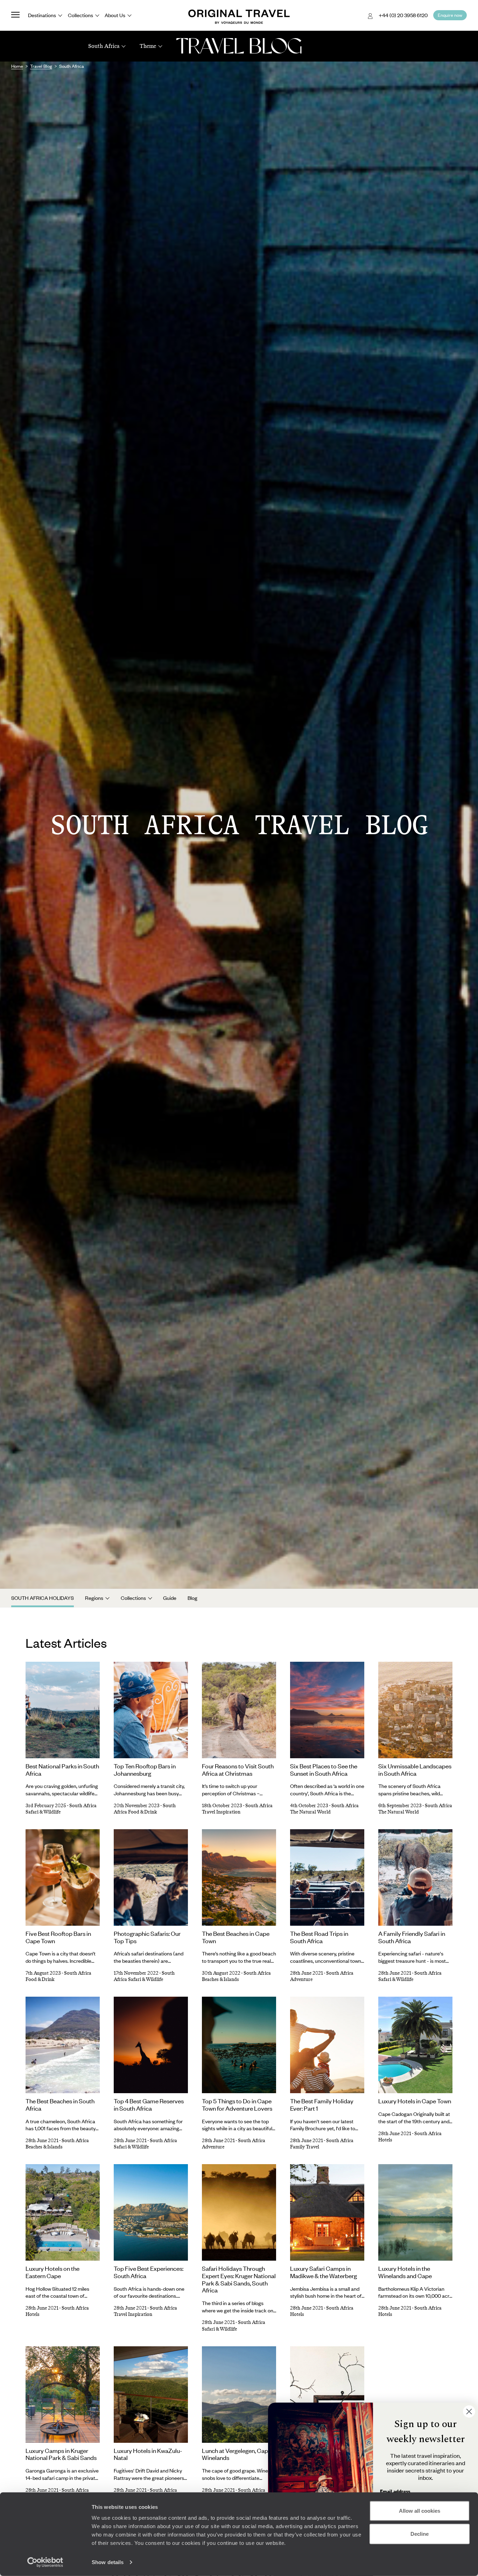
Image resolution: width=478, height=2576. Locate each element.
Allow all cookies (420, 2511)
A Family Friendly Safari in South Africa (412, 1937)
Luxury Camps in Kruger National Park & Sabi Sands (61, 2454)
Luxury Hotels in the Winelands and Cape (405, 2272)
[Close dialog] (469, 2412)
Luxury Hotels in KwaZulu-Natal (148, 2454)
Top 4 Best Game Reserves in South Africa (149, 2105)
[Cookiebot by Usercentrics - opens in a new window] (45, 2562)
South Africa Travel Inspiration (237, 1809)
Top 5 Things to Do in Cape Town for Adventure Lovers (237, 2105)
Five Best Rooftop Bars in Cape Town (58, 1937)
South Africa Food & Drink (145, 1809)
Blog (192, 1598)
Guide (170, 1598)
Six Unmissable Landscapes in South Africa (415, 1770)
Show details (108, 2562)
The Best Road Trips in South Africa (319, 1937)
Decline (420, 2534)
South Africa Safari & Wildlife (144, 1976)
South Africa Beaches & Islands (236, 1976)
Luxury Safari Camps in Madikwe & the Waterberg (324, 2272)
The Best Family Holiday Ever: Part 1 (322, 2105)
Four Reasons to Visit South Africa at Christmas (238, 1770)
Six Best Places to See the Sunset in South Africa (324, 1770)
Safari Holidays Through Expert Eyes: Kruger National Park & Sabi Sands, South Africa (239, 2279)
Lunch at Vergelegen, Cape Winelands (237, 2454)
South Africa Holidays (43, 1598)
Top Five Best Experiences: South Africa (149, 2272)
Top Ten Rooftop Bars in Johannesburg (145, 1770)
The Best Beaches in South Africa (60, 2105)
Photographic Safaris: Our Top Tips (147, 1937)
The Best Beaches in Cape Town (236, 1937)
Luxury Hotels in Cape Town (415, 2101)
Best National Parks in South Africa (62, 1770)
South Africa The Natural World (324, 1809)
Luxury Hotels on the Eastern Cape (52, 2272)
